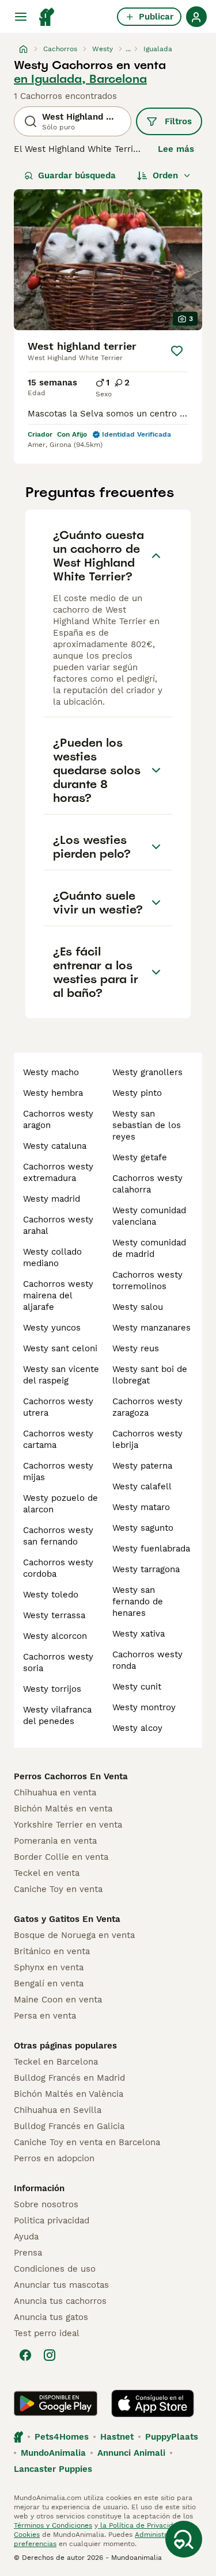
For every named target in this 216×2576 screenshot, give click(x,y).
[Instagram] (50, 2355)
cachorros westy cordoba (58, 1568)
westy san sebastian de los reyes (147, 1125)
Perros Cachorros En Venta (71, 1776)
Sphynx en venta (49, 1967)
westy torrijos (52, 1689)
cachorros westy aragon (58, 1119)
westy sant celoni (60, 1348)
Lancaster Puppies (53, 2469)
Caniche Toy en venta (58, 1889)
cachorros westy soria (58, 1662)
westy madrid (52, 1199)
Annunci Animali (131, 2453)
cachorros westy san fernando (58, 1536)
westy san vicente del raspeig (61, 1375)
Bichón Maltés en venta (63, 1809)
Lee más (176, 149)
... (128, 49)
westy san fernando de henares (138, 1602)
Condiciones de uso (55, 2269)
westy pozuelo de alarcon (60, 1504)
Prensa (28, 2253)
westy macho (51, 1072)
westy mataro (141, 1507)
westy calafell (142, 1486)
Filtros (178, 121)
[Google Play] (56, 2403)
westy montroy (144, 1707)
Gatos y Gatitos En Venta (67, 1919)
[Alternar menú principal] (21, 17)
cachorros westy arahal (58, 1225)
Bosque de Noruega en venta (74, 1935)
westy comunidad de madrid (149, 1248)
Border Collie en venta (61, 1857)
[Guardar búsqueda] (184, 2539)
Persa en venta (45, 2016)
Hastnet (117, 2437)
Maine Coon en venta (58, 2000)
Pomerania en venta (55, 1841)
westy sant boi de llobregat (150, 1375)
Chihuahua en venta (55, 1793)
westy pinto (137, 1093)
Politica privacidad (52, 2220)
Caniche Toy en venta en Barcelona (87, 2142)
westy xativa (139, 1634)
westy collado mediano (52, 1258)
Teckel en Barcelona (56, 2062)
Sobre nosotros (46, 2204)
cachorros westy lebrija (147, 1439)
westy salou (138, 1307)
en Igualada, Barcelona (80, 79)
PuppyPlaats (172, 2437)
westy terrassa (54, 1615)
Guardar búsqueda (77, 175)
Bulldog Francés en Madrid (69, 2078)
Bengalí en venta (49, 1983)
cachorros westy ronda (147, 1660)
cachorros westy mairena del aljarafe (58, 1295)
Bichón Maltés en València (69, 2094)
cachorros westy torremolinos (147, 1281)
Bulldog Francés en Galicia (69, 2126)
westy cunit (137, 1687)
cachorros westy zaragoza (147, 1407)
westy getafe (140, 1157)
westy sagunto (143, 1528)
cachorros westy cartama (58, 1439)
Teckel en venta (47, 1873)
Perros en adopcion (54, 2158)
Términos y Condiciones (53, 2525)
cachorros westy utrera (58, 1407)
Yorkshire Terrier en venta (68, 1825)
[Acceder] (196, 17)
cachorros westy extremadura (58, 1172)
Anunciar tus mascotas (61, 2285)
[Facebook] (25, 2355)
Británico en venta (52, 1951)
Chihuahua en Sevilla (58, 2110)
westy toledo (51, 1595)
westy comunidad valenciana (149, 1216)
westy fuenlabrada (151, 1549)
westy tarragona (146, 1569)
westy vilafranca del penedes (57, 1715)
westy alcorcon (55, 1636)
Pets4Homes (62, 2437)
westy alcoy (137, 1728)
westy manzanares (151, 1328)
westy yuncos (52, 1328)
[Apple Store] (153, 2403)
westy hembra (53, 1093)
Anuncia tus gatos (51, 2317)
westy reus (136, 1348)
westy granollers (147, 1072)
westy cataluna (55, 1146)
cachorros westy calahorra (147, 1184)
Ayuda (26, 2237)
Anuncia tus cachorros (60, 2301)
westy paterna (142, 1466)
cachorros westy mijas (58, 1472)
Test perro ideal (47, 2333)
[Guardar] (177, 351)
